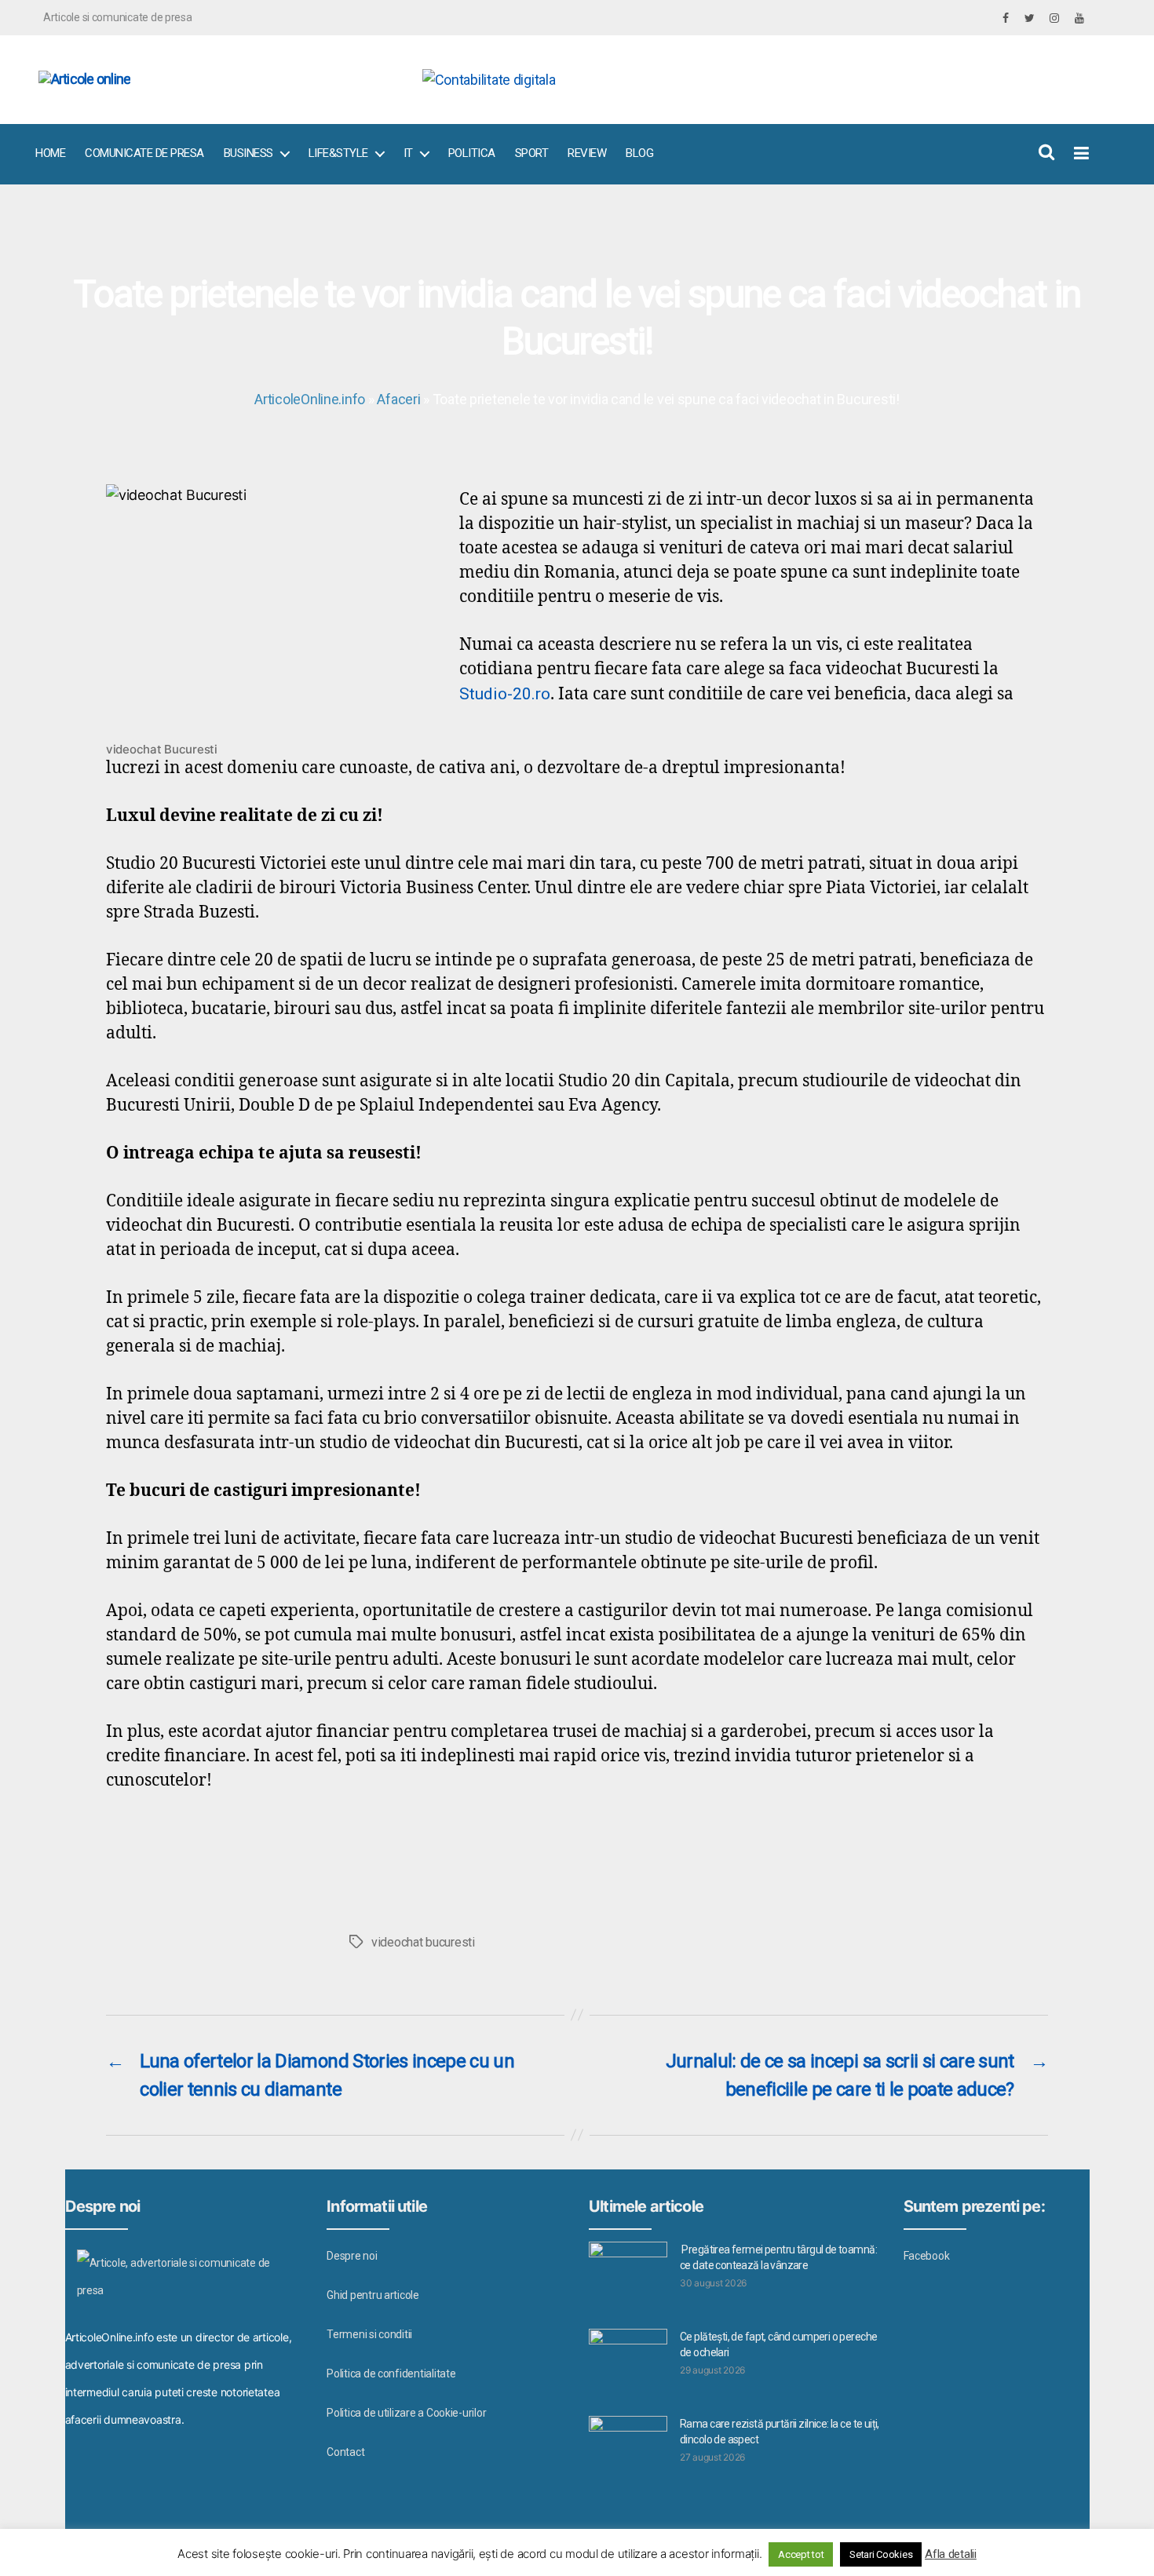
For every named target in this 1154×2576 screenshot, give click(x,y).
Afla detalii (951, 2554)
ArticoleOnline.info (310, 399)
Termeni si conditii (369, 2334)
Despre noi (352, 2256)
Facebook (927, 2256)
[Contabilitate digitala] (750, 80)
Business (248, 153)
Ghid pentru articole (373, 2295)
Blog (639, 153)
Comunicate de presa (144, 153)
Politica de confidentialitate (391, 2373)
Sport (532, 153)
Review (587, 153)
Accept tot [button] (801, 2554)
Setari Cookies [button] (881, 2554)
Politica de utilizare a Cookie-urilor (406, 2413)
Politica (472, 153)
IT (408, 153)
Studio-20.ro (505, 694)
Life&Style (338, 153)
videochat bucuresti (423, 1942)
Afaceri (398, 399)
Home (50, 153)
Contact (345, 2452)
